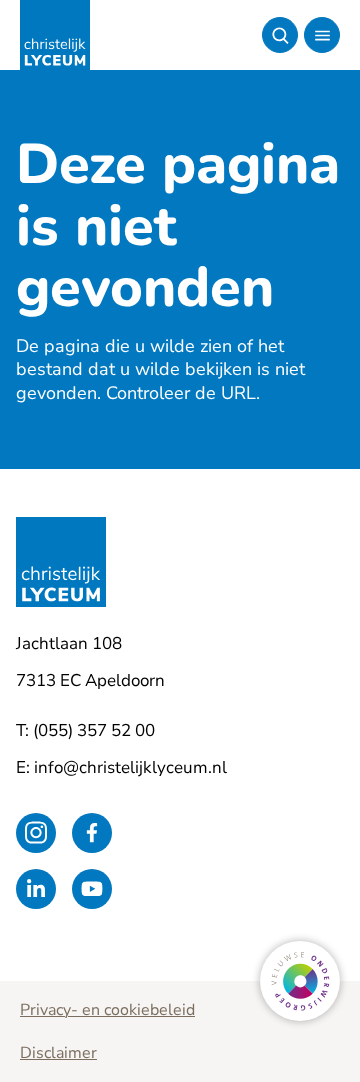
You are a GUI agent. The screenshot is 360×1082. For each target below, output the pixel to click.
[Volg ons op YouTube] (92, 889)
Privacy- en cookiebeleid (107, 1010)
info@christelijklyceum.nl (130, 767)
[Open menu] (322, 35)
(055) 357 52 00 (94, 730)
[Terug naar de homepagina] (55, 35)
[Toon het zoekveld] (280, 35)
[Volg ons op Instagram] (36, 833)
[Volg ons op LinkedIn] (36, 889)
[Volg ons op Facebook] (92, 833)
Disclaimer (58, 1053)
